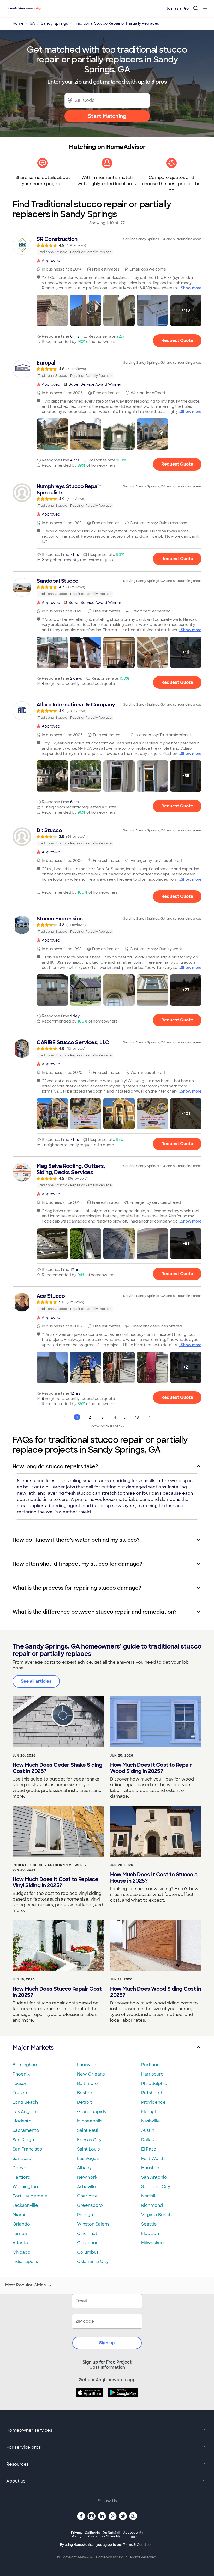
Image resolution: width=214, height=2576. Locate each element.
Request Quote (177, 340)
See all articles (36, 1681)
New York (87, 2177)
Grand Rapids (91, 2112)
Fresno (20, 2093)
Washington (25, 2187)
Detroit (85, 2102)
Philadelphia (154, 2083)
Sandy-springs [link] (54, 23)
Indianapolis (25, 2262)
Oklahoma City (93, 2262)
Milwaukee (153, 2243)
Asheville (87, 2187)
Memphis (151, 2112)
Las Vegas (88, 2158)
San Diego (23, 2140)
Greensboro (90, 2205)
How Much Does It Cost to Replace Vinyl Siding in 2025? (55, 1882)
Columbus (88, 2252)
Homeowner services (29, 2430)
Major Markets (33, 2048)
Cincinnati (88, 2233)
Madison (150, 2233)
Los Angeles (25, 2112)
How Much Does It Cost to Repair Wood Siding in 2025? (151, 1768)
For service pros (23, 2447)
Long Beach (25, 2102)
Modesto (22, 2121)
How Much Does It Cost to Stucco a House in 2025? (154, 1878)
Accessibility (133, 2535)
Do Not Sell (111, 2534)
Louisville (87, 2065)
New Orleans (91, 2074)
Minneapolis (90, 2121)
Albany (84, 2168)
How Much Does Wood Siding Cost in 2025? (156, 1992)
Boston (85, 2093)
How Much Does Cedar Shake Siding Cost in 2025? (57, 1768)
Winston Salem (93, 2224)
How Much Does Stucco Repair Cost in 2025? (57, 1992)
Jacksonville (25, 2205)
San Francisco (27, 2149)
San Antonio (154, 2177)
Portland (150, 2065)
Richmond (152, 2205)
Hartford (22, 2177)
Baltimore (87, 2083)
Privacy (77, 2534)
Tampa (20, 2233)
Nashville (151, 2121)
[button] (52, 310)
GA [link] (32, 23)
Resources (17, 2464)
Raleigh (85, 2215)
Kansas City (89, 2140)
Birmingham (25, 2065)
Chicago (22, 2252)
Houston (150, 2168)
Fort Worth (153, 2158)
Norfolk (149, 2196)
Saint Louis (88, 2149)
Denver (20, 2168)
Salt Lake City (156, 2187)
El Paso (149, 2149)
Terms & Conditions (139, 2545)
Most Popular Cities (25, 2285)
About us (16, 2481)
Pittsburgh (152, 2093)
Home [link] (18, 23)
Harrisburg (152, 2074)
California (92, 2534)
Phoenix (21, 2074)
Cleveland (88, 2243)
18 (137, 1417)
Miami (19, 2215)
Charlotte (87, 2196)
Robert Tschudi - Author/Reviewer (48, 1865)
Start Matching (107, 116)
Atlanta (20, 2243)
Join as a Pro (177, 8)
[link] (107, 245)
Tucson (20, 2083)
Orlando (21, 2224)
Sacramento (26, 2130)
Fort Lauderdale (30, 2196)
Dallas (147, 2140)
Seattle (149, 2224)
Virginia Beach (156, 2215)
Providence (153, 2102)
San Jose (22, 2158)
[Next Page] (150, 1417)
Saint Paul (87, 2130)
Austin (148, 2130)
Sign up (107, 2343)
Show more (191, 288)
